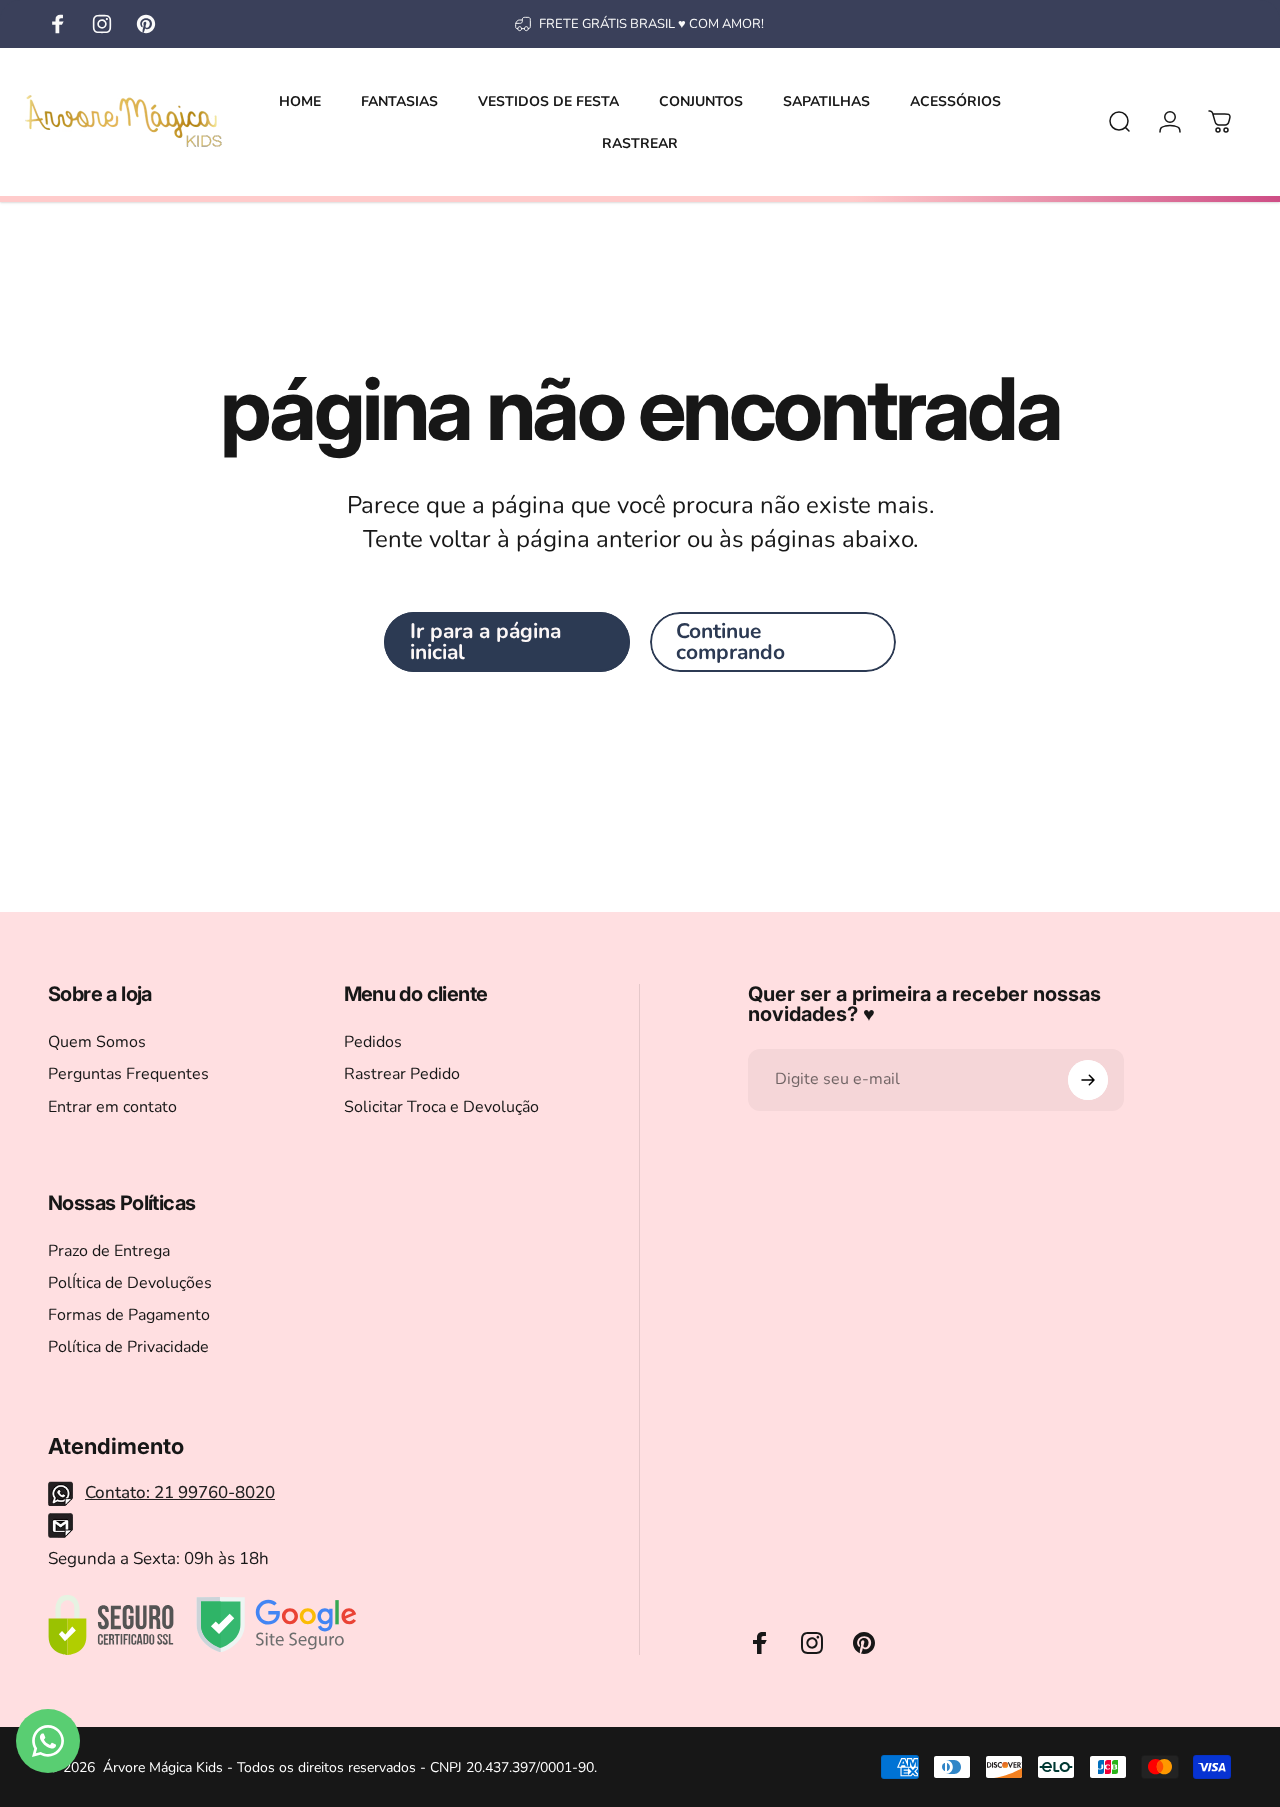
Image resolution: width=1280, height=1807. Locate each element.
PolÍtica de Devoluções (130, 1283)
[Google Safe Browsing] (276, 1625)
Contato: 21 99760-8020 (180, 1492)
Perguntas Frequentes (128, 1074)
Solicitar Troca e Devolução (441, 1107)
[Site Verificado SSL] (111, 1625)
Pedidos (373, 1042)
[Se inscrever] (1088, 1080)
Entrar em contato (112, 1107)
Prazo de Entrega (109, 1251)
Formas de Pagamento (129, 1315)
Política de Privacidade (128, 1347)
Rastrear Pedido (402, 1074)
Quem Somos (97, 1042)
